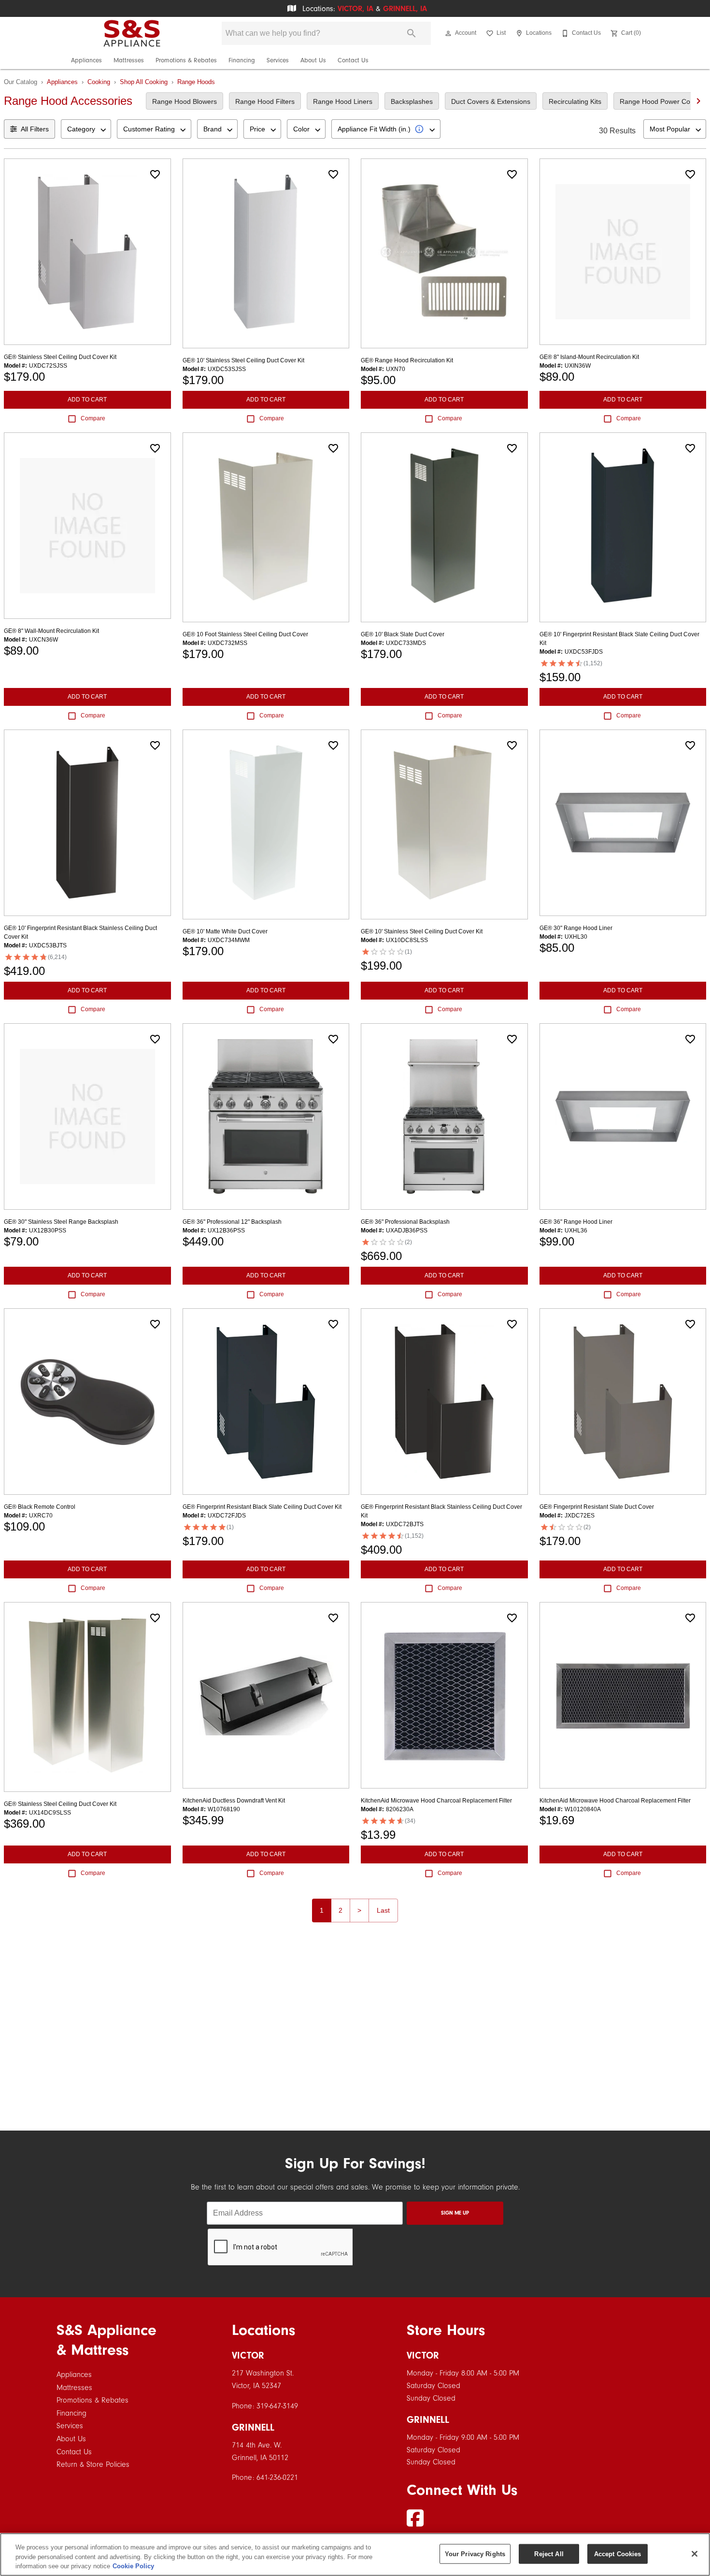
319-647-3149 (277, 2406)
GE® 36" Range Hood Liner (576, 1222)
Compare (93, 418)
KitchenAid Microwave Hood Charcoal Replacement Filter (436, 1801)
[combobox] (86, 129)
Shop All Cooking (144, 82)
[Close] (695, 2554)
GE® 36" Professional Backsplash (405, 1222)
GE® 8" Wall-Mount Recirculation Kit (51, 631)
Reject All (549, 2554)
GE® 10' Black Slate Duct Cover (403, 634)
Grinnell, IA (405, 9)
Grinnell (253, 2427)
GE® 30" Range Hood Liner (576, 928)
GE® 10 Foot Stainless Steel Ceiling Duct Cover (245, 634)
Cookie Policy (133, 2566)
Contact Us (353, 60)
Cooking (99, 82)
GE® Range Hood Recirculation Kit (407, 360)
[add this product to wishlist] (155, 174)
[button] (448, 33)
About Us (313, 60)
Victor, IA (355, 9)
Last (383, 1910)
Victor (248, 2355)
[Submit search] (412, 33)
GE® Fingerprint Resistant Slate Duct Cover (597, 1507)
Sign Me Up (455, 2213)
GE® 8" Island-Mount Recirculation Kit (589, 357)
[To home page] (132, 33)
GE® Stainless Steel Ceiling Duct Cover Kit (60, 357)
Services (278, 60)
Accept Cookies (618, 2554)
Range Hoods (196, 82)
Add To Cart (87, 400)
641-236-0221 (277, 2477)
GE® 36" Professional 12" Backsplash (232, 1222)
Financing (242, 60)
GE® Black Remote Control (40, 1507)
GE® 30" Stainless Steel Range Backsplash (61, 1222)
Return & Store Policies (93, 2464)
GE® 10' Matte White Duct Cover (225, 931)
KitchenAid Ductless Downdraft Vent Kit (234, 1801)
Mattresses (129, 60)
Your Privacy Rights (475, 2554)
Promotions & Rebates (186, 60)
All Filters (35, 129)
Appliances (86, 60)
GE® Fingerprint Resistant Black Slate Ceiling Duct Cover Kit (262, 1507)
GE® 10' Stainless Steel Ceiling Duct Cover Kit (243, 360)
